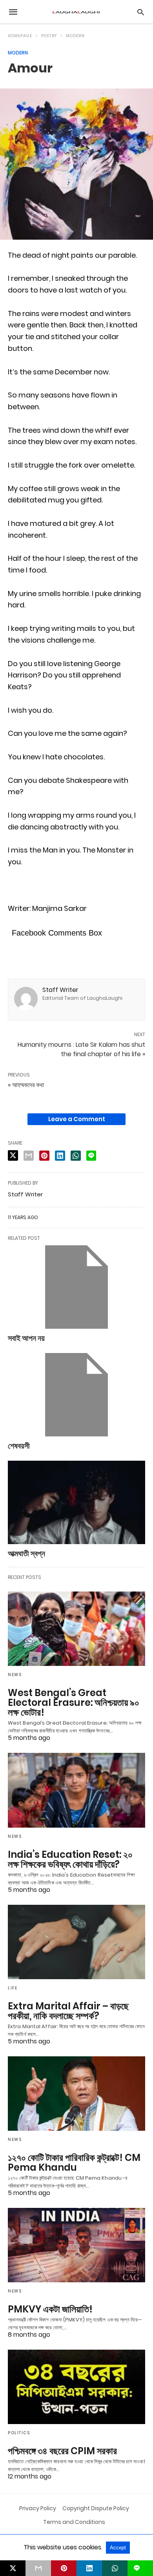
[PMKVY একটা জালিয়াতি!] (76, 2245)
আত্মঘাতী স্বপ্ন (26, 1554)
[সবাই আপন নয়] (76, 1287)
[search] (141, 12)
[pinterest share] (44, 1156)
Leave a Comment (77, 1119)
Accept (118, 2548)
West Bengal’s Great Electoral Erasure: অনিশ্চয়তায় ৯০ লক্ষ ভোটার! (74, 1703)
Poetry (49, 36)
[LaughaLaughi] (76, 12)
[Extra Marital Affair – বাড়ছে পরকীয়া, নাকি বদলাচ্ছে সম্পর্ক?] (76, 1942)
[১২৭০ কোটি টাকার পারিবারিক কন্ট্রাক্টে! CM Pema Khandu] (76, 2094)
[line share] (91, 1156)
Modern (75, 36)
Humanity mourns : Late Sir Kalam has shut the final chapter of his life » (81, 1049)
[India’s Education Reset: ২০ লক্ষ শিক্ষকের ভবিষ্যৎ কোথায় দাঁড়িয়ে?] (76, 1790)
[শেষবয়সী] (76, 1395)
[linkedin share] (60, 1156)
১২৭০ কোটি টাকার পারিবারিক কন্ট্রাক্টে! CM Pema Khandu (74, 2162)
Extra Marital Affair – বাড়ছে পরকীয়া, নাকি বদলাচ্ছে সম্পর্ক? (68, 2011)
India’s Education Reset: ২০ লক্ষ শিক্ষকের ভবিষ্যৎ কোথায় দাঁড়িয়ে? (70, 1859)
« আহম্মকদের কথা (26, 1085)
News (15, 1675)
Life (13, 1988)
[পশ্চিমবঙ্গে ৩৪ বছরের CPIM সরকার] (76, 2387)
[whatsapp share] (76, 1156)
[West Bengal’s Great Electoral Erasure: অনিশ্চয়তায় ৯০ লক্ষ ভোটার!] (76, 1629)
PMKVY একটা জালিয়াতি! (50, 2309)
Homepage (20, 36)
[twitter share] (13, 1155)
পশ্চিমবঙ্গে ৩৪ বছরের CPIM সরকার (62, 2451)
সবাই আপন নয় (26, 1338)
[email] (38, 2568)
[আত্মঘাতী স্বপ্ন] (76, 1502)
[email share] (29, 1156)
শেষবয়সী (19, 1446)
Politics (19, 2433)
